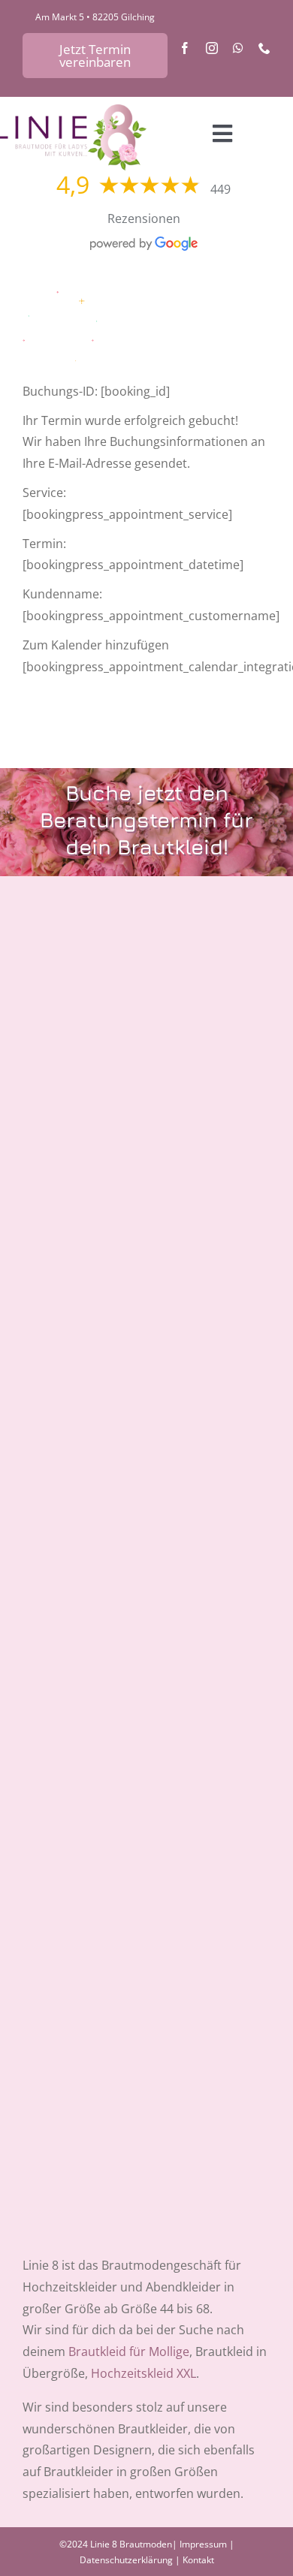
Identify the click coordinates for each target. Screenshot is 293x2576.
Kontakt (198, 2560)
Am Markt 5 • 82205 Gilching (95, 17)
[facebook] (185, 48)
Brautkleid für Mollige (129, 2352)
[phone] (264, 48)
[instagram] (212, 48)
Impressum (203, 2544)
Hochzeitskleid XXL (143, 2373)
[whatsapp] (238, 48)
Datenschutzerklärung (126, 2560)
